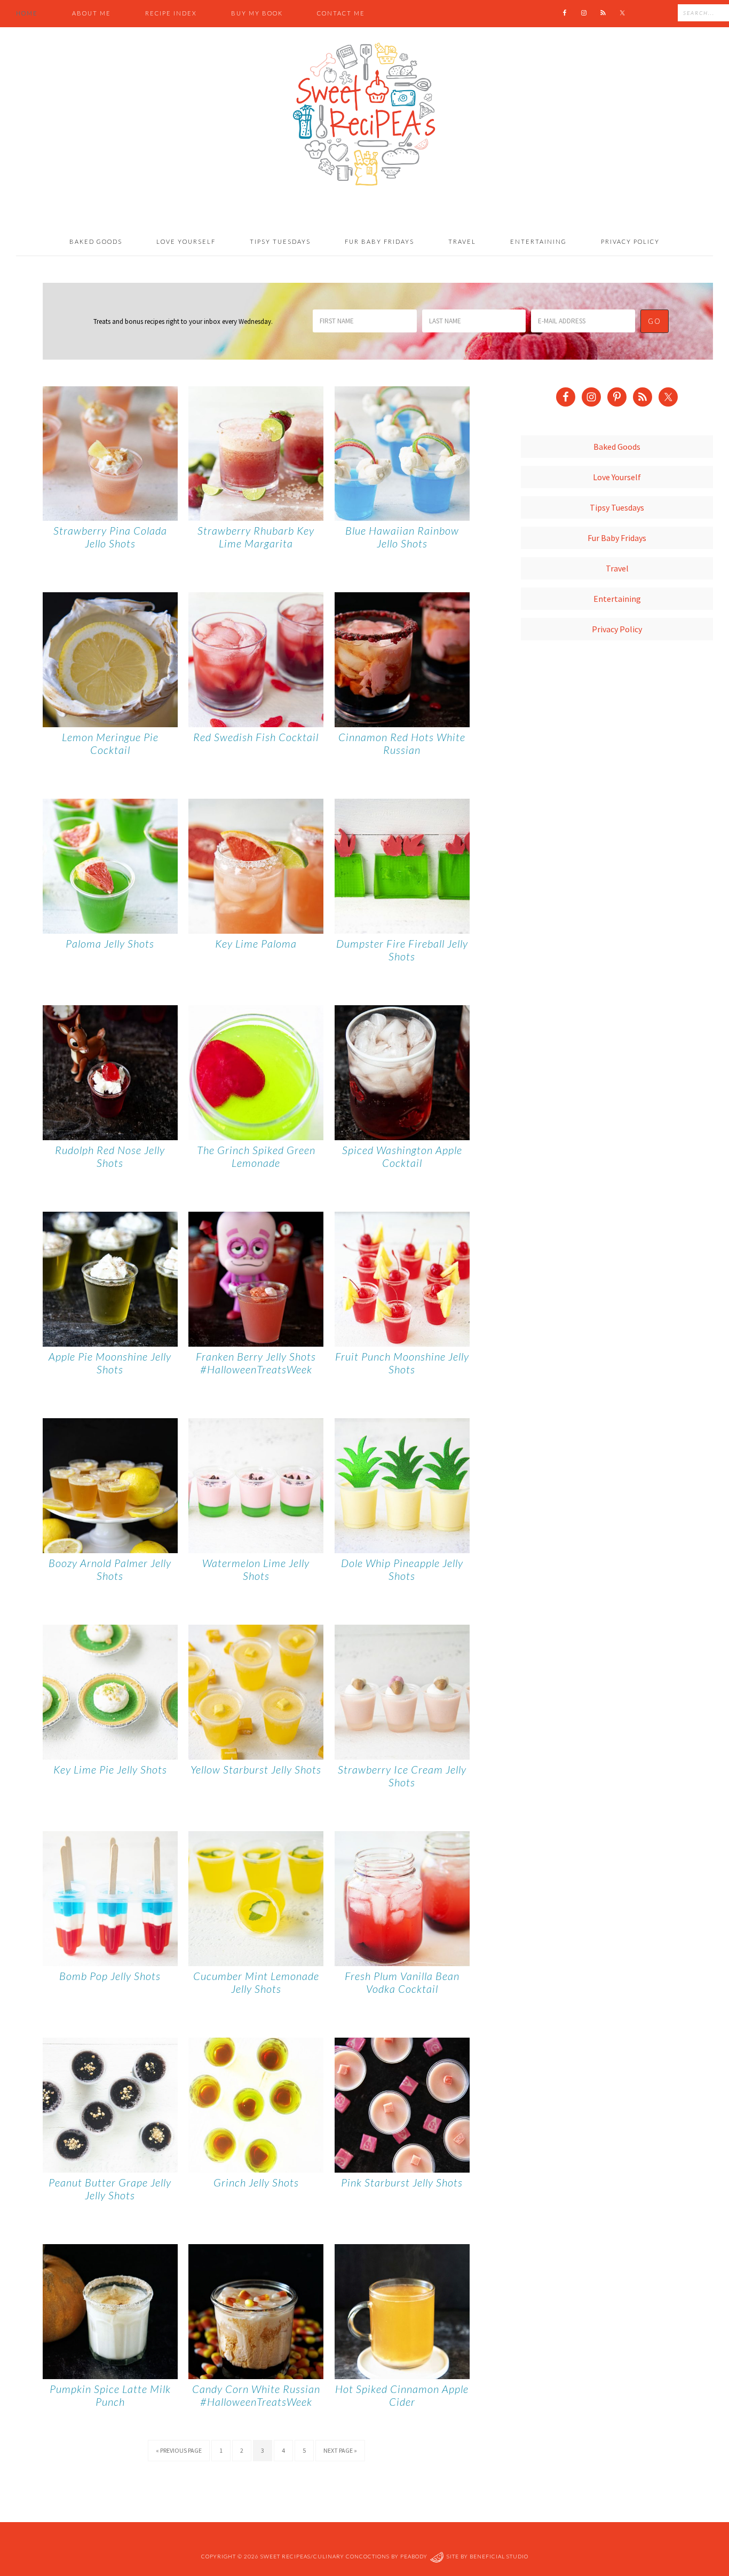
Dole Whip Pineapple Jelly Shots (402, 1569)
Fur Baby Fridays (617, 538)
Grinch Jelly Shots (256, 2182)
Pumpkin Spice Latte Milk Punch (110, 2395)
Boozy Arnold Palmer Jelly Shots (110, 1569)
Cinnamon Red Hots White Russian (402, 743)
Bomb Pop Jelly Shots (110, 1976)
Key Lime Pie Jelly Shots (110, 1769)
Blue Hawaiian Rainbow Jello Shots (402, 537)
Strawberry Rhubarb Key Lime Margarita (256, 537)
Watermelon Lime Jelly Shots (256, 1569)
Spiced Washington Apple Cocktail (402, 1156)
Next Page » (340, 2450)
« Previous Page (179, 2450)
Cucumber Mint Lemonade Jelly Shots (256, 1982)
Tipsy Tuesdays (617, 507)
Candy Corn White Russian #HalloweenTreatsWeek (256, 2395)
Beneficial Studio (499, 2557)
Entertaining (617, 599)
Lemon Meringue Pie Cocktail (110, 743)
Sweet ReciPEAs (364, 115)
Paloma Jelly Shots (110, 943)
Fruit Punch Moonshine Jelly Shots (402, 1363)
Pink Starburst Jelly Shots (402, 2182)
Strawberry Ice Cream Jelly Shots (402, 1776)
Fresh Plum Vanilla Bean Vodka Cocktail (402, 1982)
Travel (617, 568)
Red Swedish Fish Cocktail (256, 737)
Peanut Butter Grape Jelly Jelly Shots (110, 2189)
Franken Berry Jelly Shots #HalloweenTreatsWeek (256, 1363)
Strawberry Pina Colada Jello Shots (110, 537)
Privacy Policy (617, 629)
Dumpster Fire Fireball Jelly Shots (402, 950)
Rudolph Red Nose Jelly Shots (110, 1156)
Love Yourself (617, 477)
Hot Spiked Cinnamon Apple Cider (402, 2395)
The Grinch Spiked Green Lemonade (256, 1156)
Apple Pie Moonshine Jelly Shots (110, 1363)
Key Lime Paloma (256, 943)
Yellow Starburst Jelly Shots (256, 1769)
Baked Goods (617, 447)
